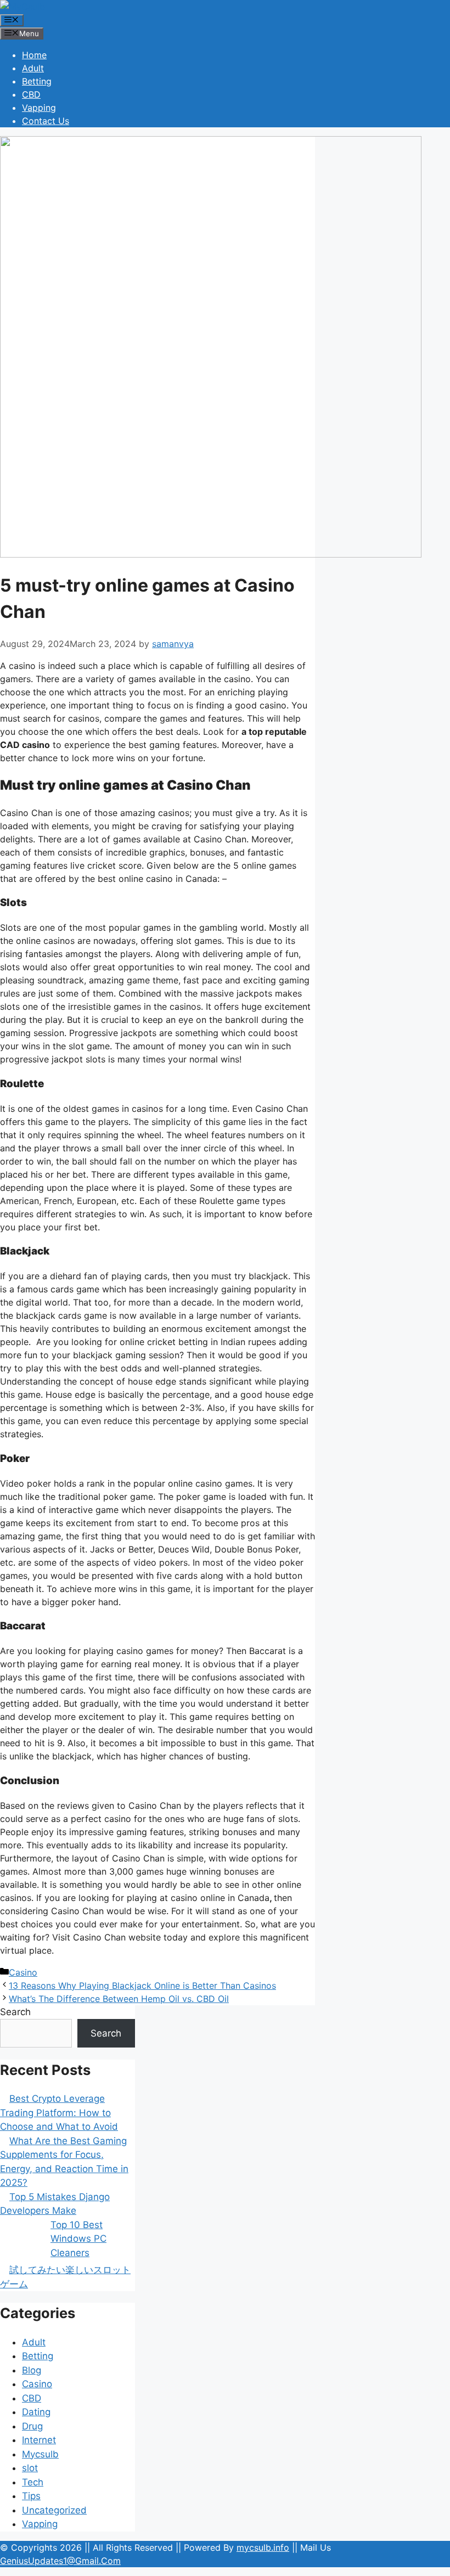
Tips (31, 2496)
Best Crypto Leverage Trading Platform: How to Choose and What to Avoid (59, 2113)
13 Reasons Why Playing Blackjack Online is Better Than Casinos (142, 1986)
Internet (39, 2440)
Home (34, 55)
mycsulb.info (263, 2547)
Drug (32, 2426)
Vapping (39, 108)
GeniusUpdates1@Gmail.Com (60, 2561)
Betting (37, 81)
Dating (36, 2412)
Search (15, 2012)
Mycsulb (40, 2454)
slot (30, 2468)
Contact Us (46, 121)
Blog (32, 2370)
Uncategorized (54, 2510)
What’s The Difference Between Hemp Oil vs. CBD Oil (119, 1999)
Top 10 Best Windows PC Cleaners (78, 2239)
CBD (31, 94)
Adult (33, 68)
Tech (33, 2482)
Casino (23, 1972)
